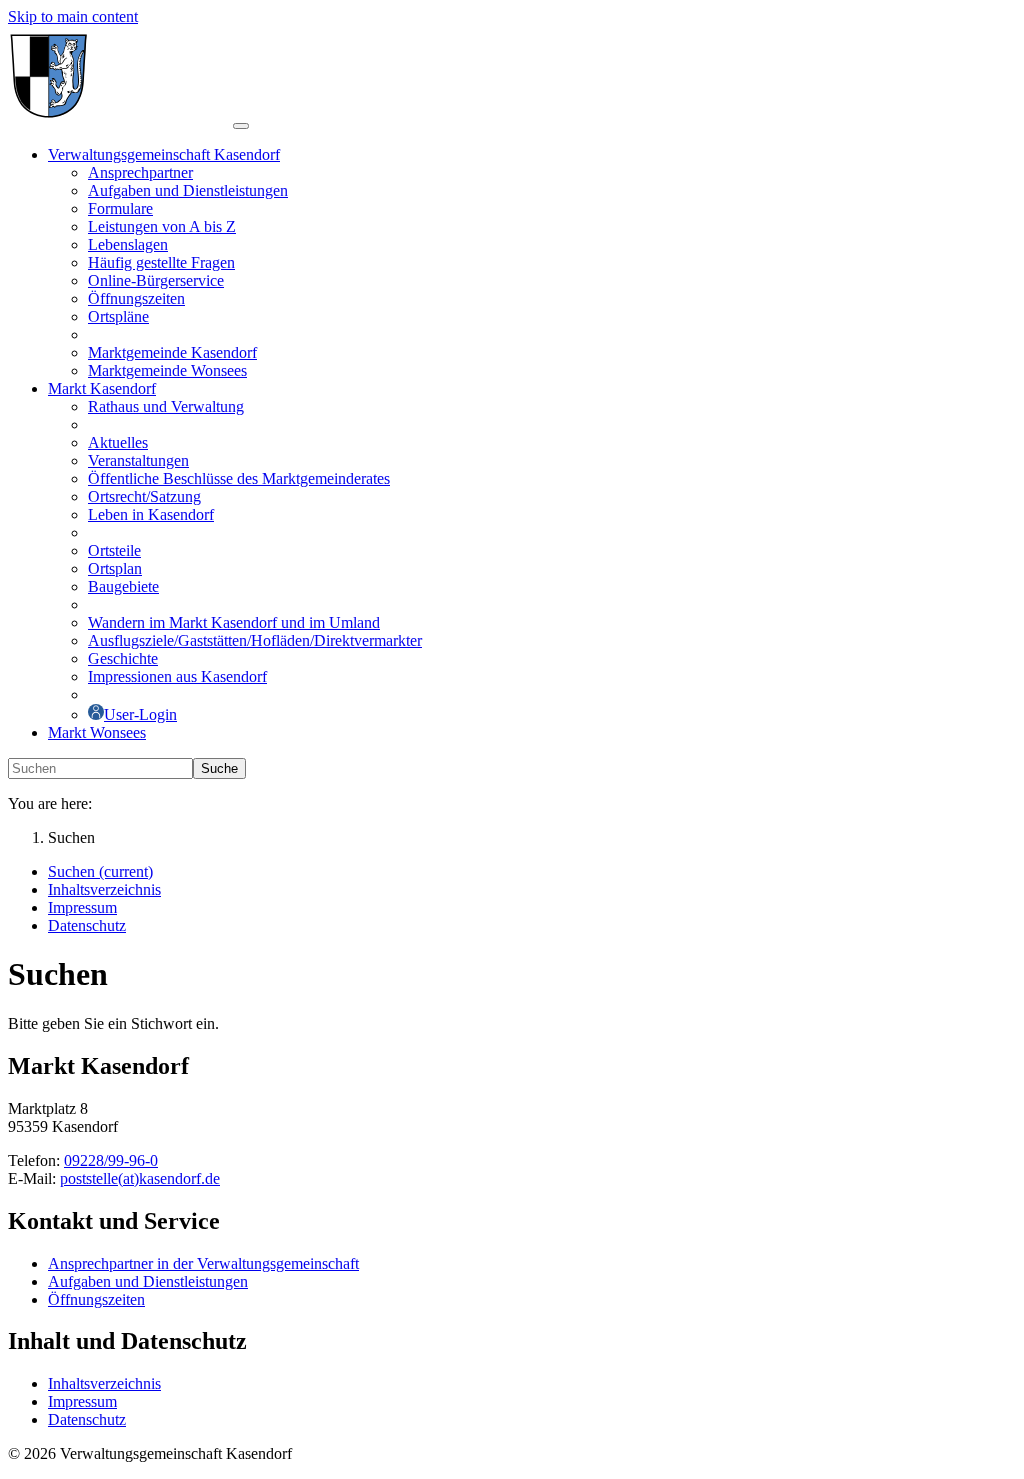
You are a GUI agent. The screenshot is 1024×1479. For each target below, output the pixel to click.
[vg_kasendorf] (120, 120)
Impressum (82, 1401)
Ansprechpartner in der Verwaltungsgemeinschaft (203, 1263)
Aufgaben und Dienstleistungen (148, 1281)
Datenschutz (87, 1419)
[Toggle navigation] (241, 126)
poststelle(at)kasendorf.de (140, 1178)
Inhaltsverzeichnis (104, 1383)
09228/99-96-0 (111, 1160)
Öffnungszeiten (96, 1299)
